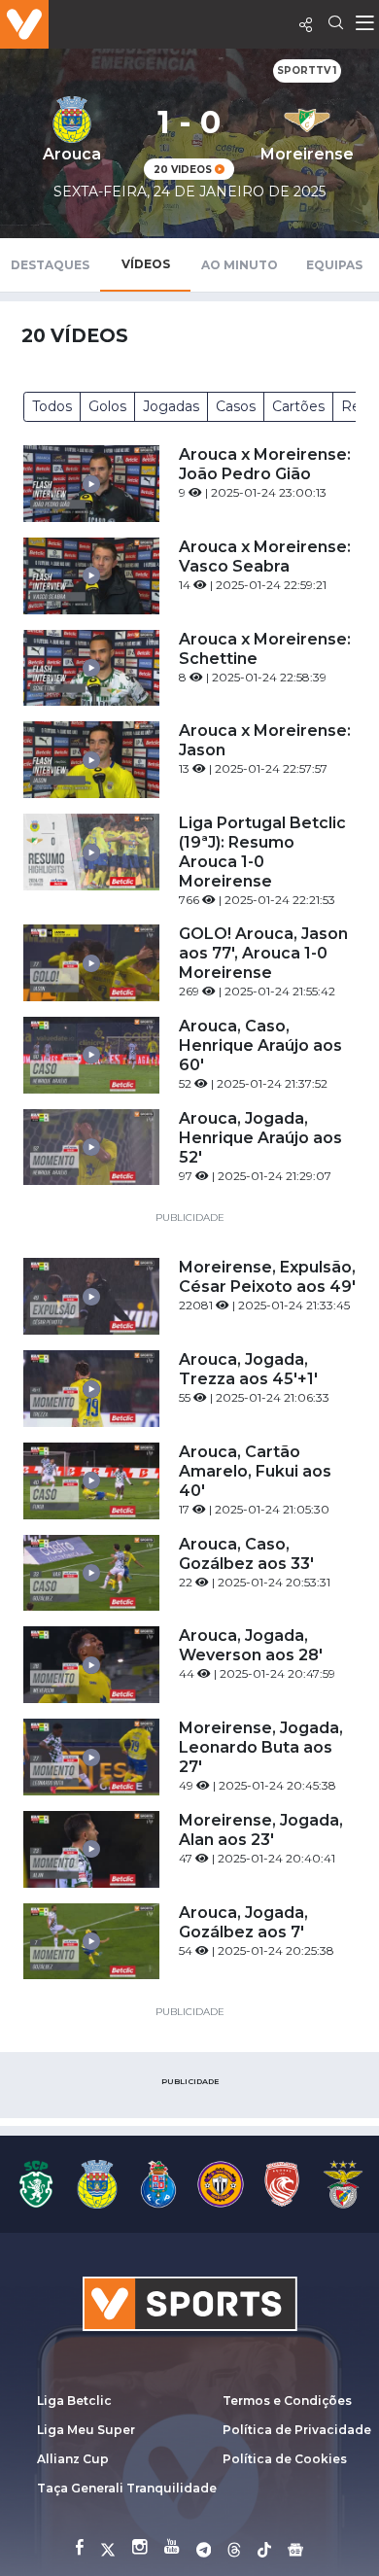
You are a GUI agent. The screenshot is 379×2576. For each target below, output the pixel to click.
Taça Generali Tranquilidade (127, 2488)
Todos (52, 406)
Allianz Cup (73, 2459)
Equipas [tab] (334, 265)
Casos (236, 406)
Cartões (298, 406)
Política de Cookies (285, 2459)
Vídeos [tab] (146, 264)
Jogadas (171, 406)
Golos (107, 406)
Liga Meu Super (86, 2430)
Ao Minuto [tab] (240, 265)
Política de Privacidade (297, 2430)
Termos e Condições (287, 2401)
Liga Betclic (74, 2401)
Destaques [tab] (50, 265)
